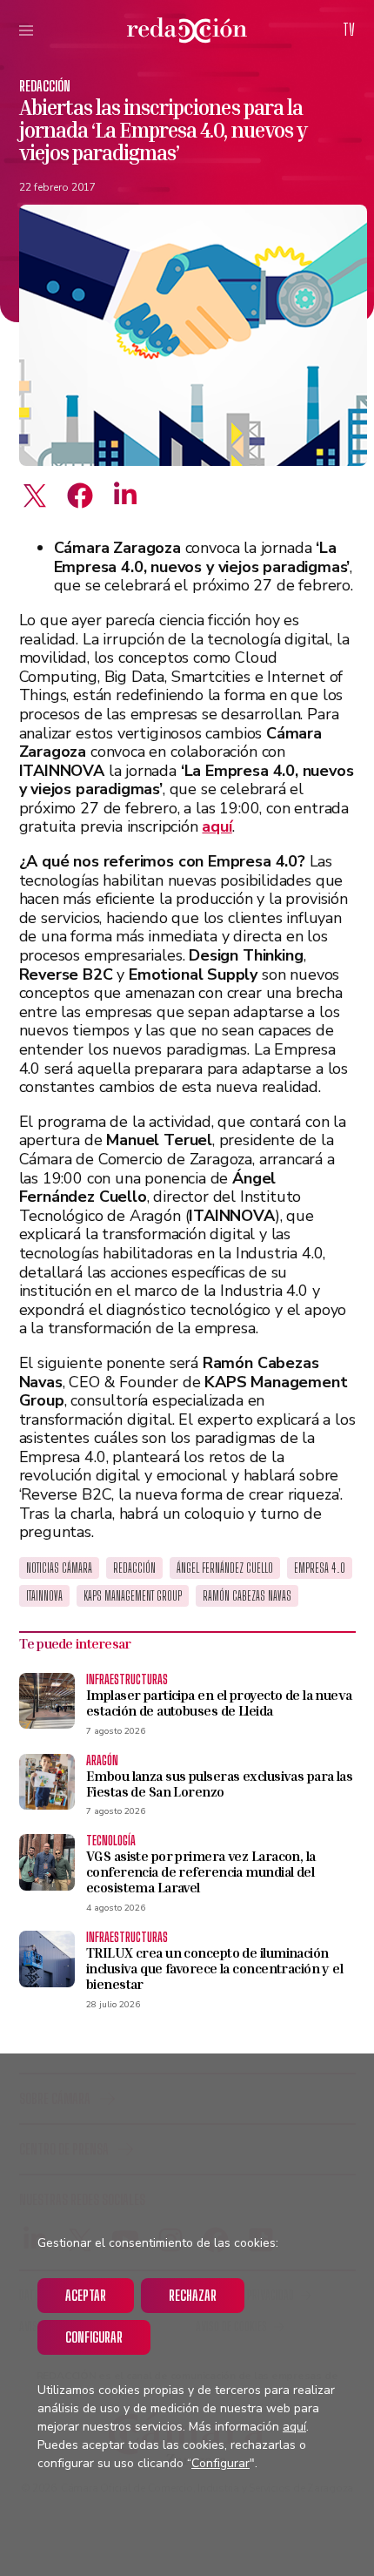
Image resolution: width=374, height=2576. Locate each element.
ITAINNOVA (44, 1596)
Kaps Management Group (133, 1596)
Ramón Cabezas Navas (247, 1596)
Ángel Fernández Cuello (225, 1568)
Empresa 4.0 (320, 1568)
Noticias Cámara (59, 1568)
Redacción (45, 86)
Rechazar (193, 2295)
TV (349, 30)
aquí (294, 2427)
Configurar (94, 2337)
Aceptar (86, 2295)
